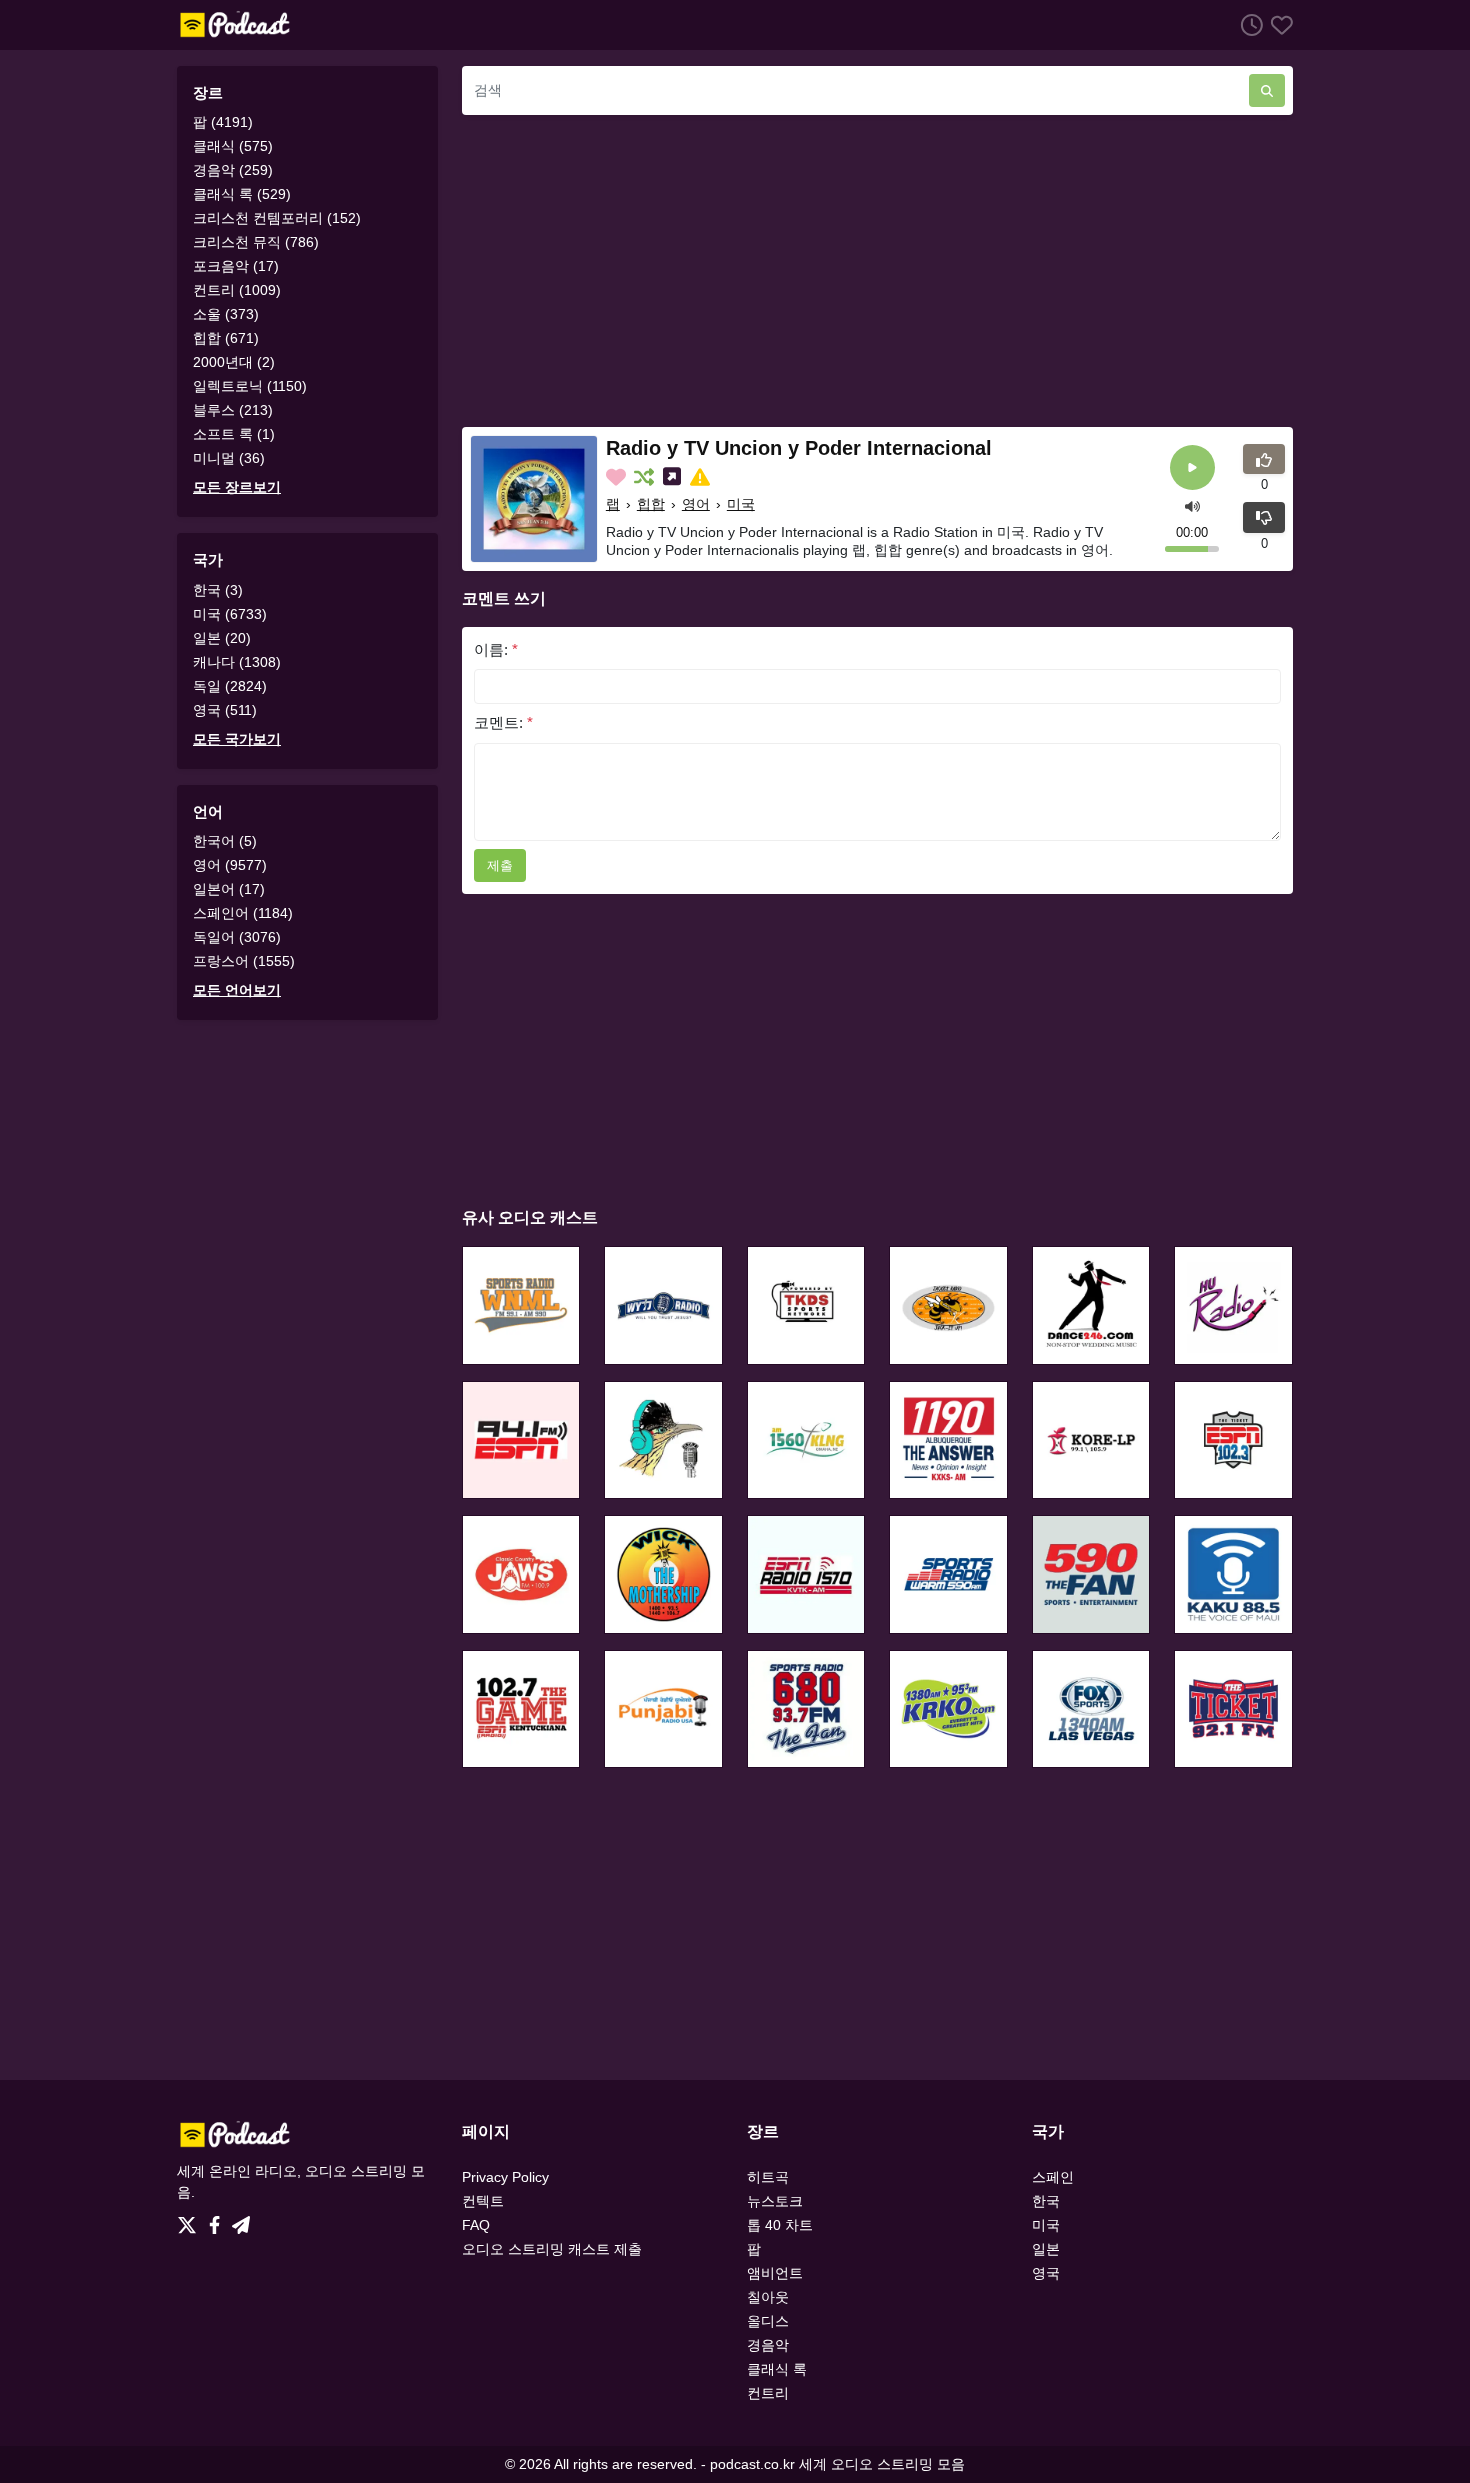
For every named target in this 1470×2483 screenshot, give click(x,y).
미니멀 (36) (229, 458)
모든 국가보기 (237, 739)
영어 (696, 504)
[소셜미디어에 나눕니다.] (674, 477)
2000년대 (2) (234, 362)
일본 (1046, 2249)
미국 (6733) (230, 614)
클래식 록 (777, 2369)
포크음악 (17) (236, 266)
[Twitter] (191, 2220)
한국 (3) (218, 590)
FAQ (476, 2225)
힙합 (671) (226, 338)
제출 (500, 865)
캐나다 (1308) (237, 662)
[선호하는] (1278, 24)
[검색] (1267, 90)
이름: (496, 649)
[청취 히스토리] (1248, 24)
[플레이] (1192, 467)
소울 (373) (226, 314)
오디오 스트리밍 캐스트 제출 (552, 2249)
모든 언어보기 (237, 990)
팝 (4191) (223, 122)
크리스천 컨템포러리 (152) (277, 218)
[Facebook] (218, 2220)
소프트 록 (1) (234, 434)
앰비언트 (775, 2273)
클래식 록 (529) (242, 194)
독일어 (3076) (237, 937)
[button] (1192, 504)
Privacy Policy (505, 2177)
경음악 (768, 2345)
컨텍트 (483, 2201)
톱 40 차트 (780, 2225)
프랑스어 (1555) (244, 961)
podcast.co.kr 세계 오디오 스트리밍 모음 (837, 2464)
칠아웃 (768, 2297)
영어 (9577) (230, 865)
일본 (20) (222, 638)
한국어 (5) (225, 841)
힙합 (651, 504)
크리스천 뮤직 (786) (256, 242)
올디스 (768, 2321)
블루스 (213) (233, 410)
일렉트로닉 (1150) (250, 386)
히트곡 (768, 2177)
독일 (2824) (230, 686)
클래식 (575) (233, 146)
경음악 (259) (233, 170)
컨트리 (768, 2393)
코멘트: (503, 722)
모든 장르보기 (237, 487)
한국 (1046, 2201)
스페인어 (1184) (243, 913)
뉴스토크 (775, 2201)
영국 (1046, 2273)
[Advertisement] (877, 271)
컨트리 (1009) (237, 290)
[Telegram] (241, 2220)
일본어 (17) (229, 889)
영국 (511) (225, 710)
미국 (741, 504)
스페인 (1053, 2177)
